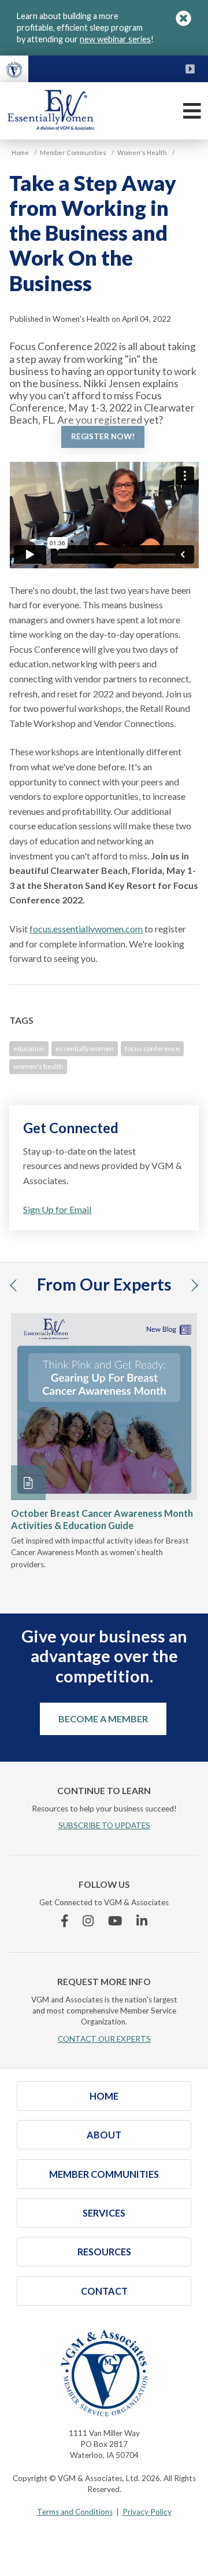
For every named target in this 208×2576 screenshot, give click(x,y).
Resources (104, 2252)
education (29, 1048)
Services (104, 2213)
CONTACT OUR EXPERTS (104, 2039)
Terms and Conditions (75, 2512)
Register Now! (103, 436)
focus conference (152, 1048)
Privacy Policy (147, 2512)
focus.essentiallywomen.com (86, 929)
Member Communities (104, 2174)
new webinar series (115, 39)
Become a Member (103, 1719)
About (104, 2135)
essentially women (85, 1048)
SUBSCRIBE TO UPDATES (104, 1825)
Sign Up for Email (57, 1209)
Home (104, 2096)
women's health (38, 1066)
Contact (104, 2291)
